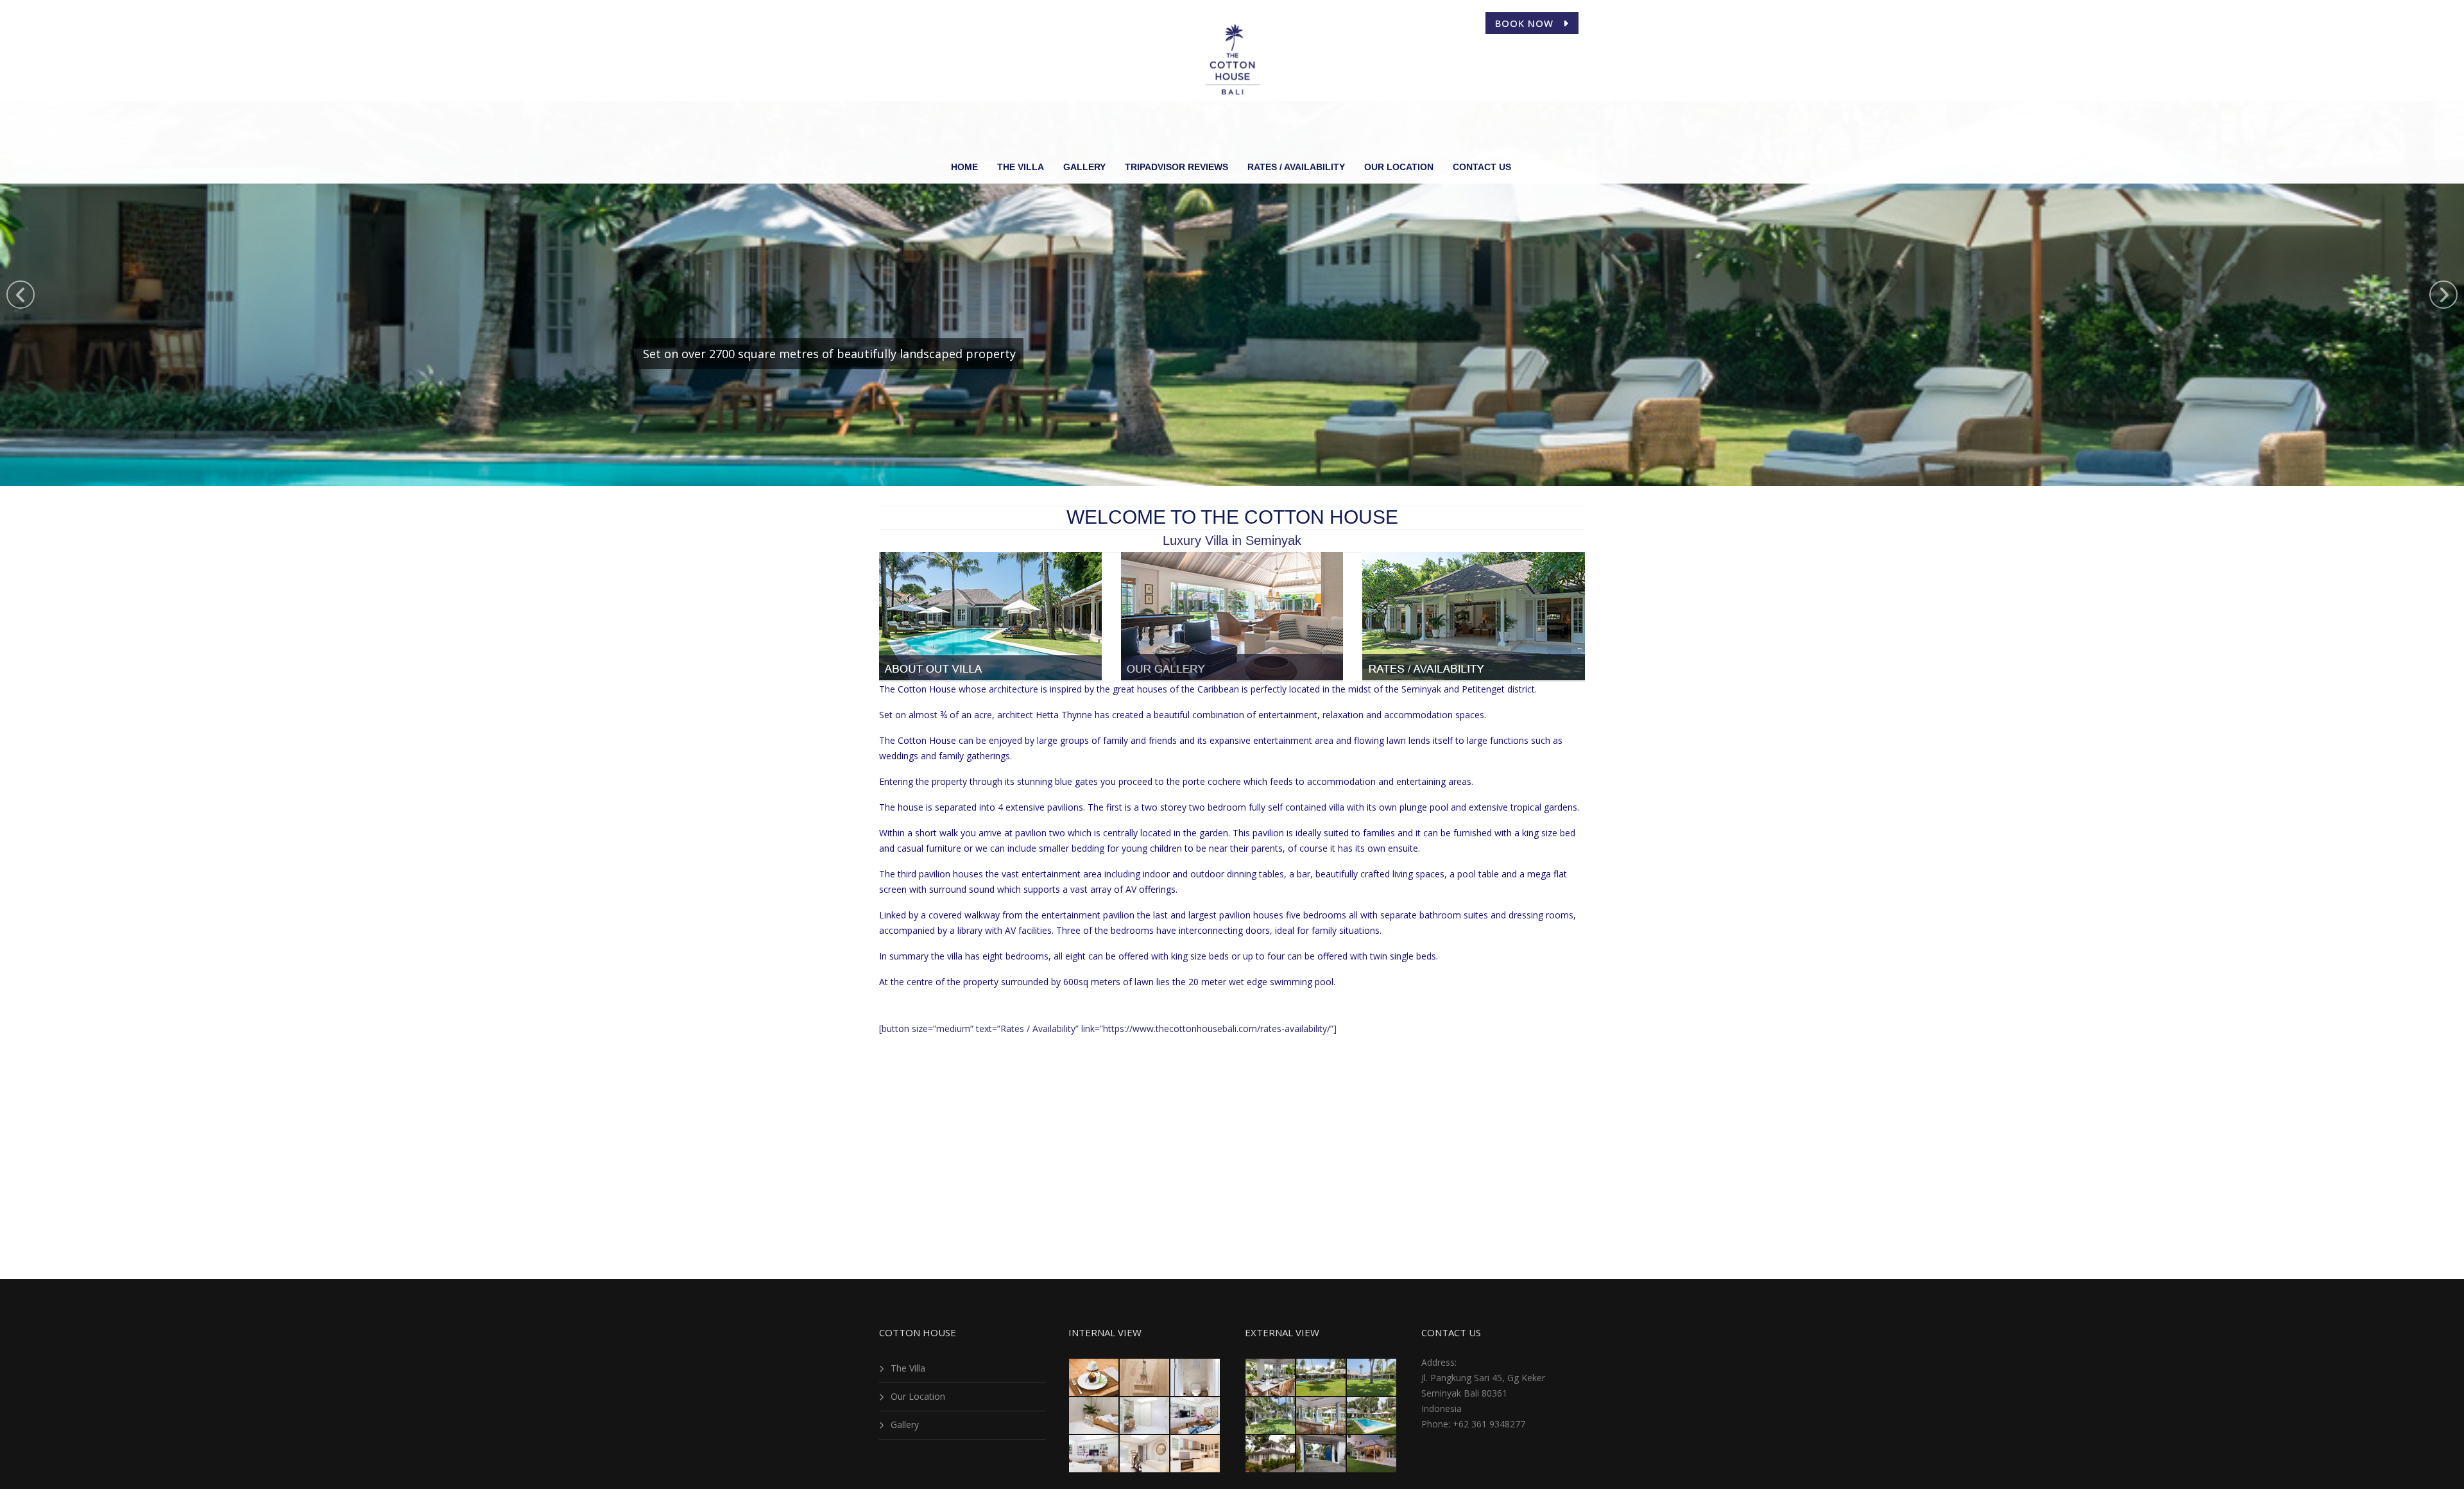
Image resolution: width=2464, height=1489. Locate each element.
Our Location (918, 1396)
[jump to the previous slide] (21, 295)
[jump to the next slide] (2443, 295)
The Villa (908, 1368)
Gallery (905, 1424)
